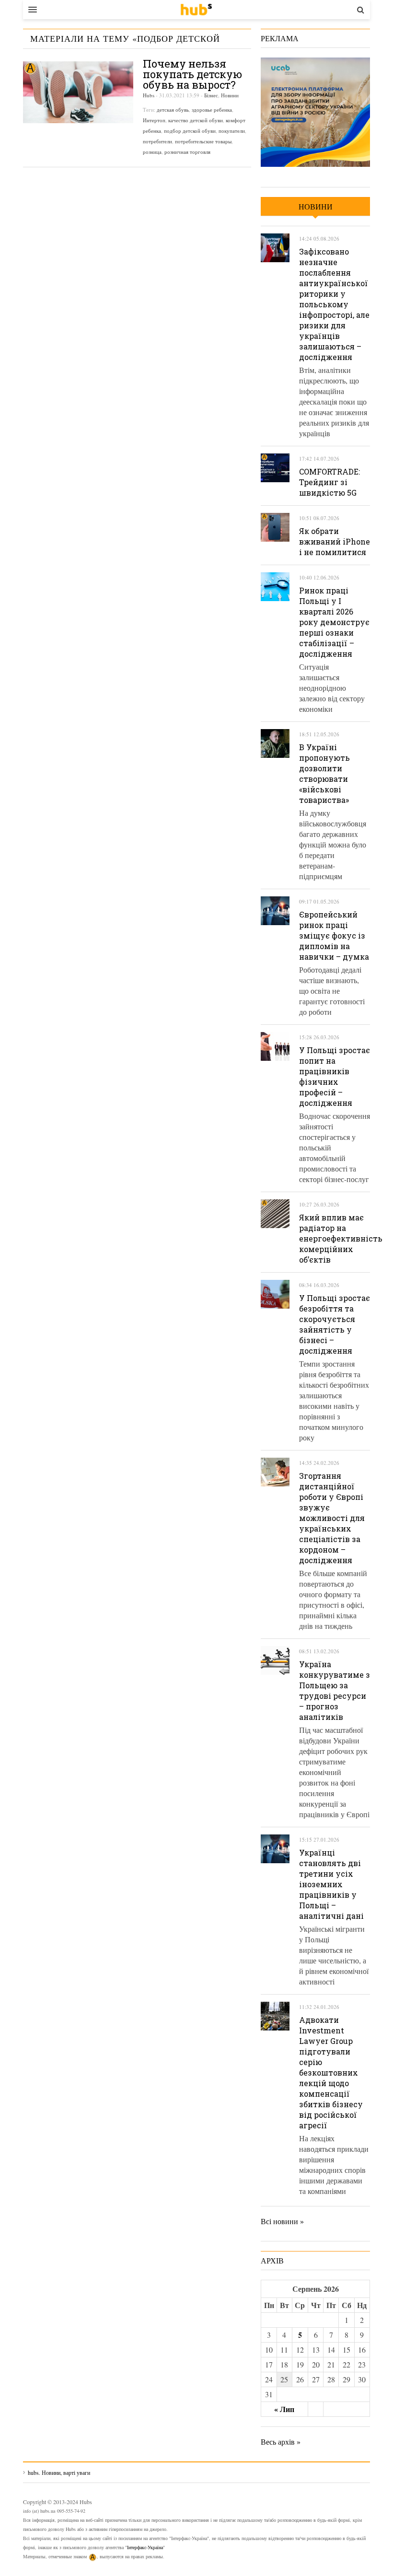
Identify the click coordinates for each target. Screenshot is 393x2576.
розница (152, 152)
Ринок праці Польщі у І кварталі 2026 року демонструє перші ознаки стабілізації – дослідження (334, 622)
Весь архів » (281, 2442)
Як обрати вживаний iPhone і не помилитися (335, 541)
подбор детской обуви (190, 131)
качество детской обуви (196, 120)
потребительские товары (203, 141)
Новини (230, 95)
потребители (157, 141)
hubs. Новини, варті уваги (196, 10)
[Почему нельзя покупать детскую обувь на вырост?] (78, 92)
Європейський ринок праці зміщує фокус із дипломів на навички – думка (334, 935)
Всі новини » (282, 2221)
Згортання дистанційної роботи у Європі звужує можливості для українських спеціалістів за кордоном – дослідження (332, 1518)
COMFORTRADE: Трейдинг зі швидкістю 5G (329, 482)
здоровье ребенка (212, 110)
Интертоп (154, 120)
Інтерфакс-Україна (145, 2547)
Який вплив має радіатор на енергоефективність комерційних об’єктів (341, 1238)
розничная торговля (187, 152)
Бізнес (211, 95)
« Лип (284, 2409)
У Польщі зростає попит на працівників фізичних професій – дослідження (335, 1076)
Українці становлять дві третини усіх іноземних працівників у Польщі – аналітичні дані (331, 1884)
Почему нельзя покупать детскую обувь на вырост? (192, 74)
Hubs (149, 95)
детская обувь (173, 110)
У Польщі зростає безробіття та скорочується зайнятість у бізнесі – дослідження (335, 1324)
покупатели (232, 131)
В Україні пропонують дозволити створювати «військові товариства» (324, 773)
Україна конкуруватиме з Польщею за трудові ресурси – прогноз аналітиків (335, 1690)
